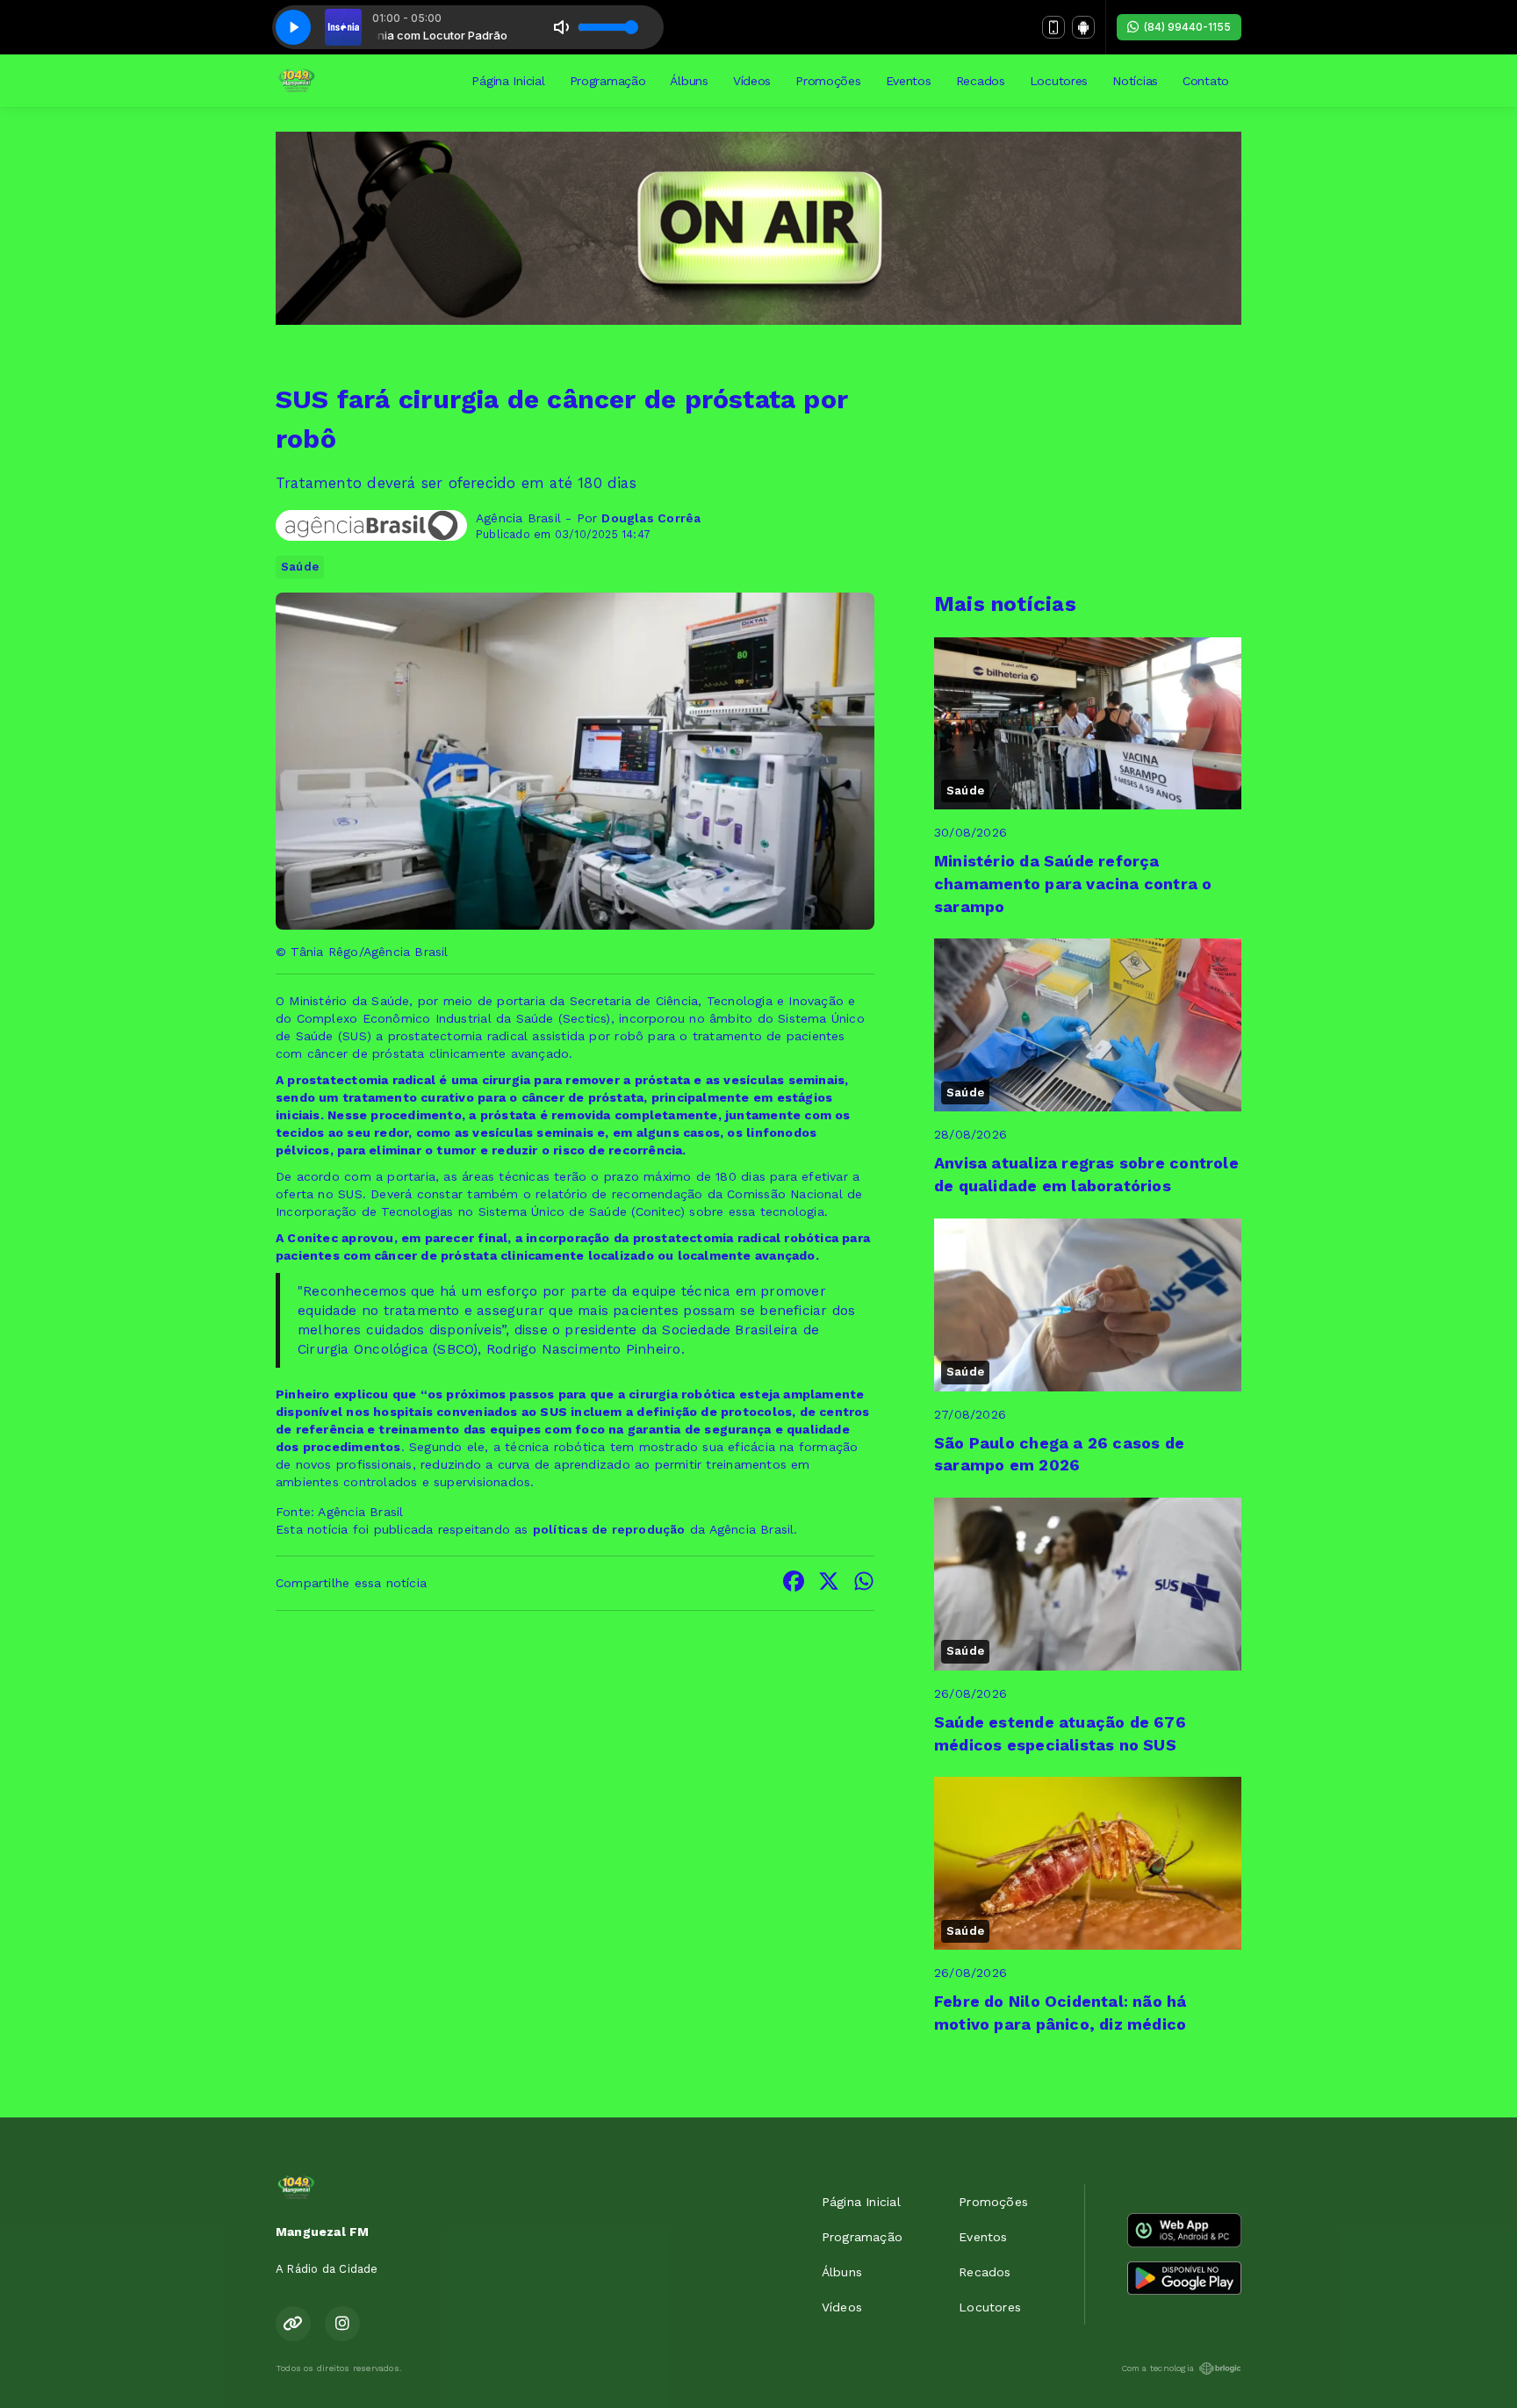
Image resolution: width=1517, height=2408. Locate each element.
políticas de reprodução (609, 1529)
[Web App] (1053, 27)
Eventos (909, 81)
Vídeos (752, 81)
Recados (981, 81)
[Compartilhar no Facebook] (794, 1583)
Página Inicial (508, 81)
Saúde (300, 567)
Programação (608, 81)
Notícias (1135, 81)
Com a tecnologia (1158, 2368)
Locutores (1059, 81)
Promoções (828, 81)
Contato (1206, 81)
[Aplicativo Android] (1083, 27)
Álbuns (689, 81)
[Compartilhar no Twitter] (829, 1583)
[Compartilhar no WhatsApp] (864, 1583)
